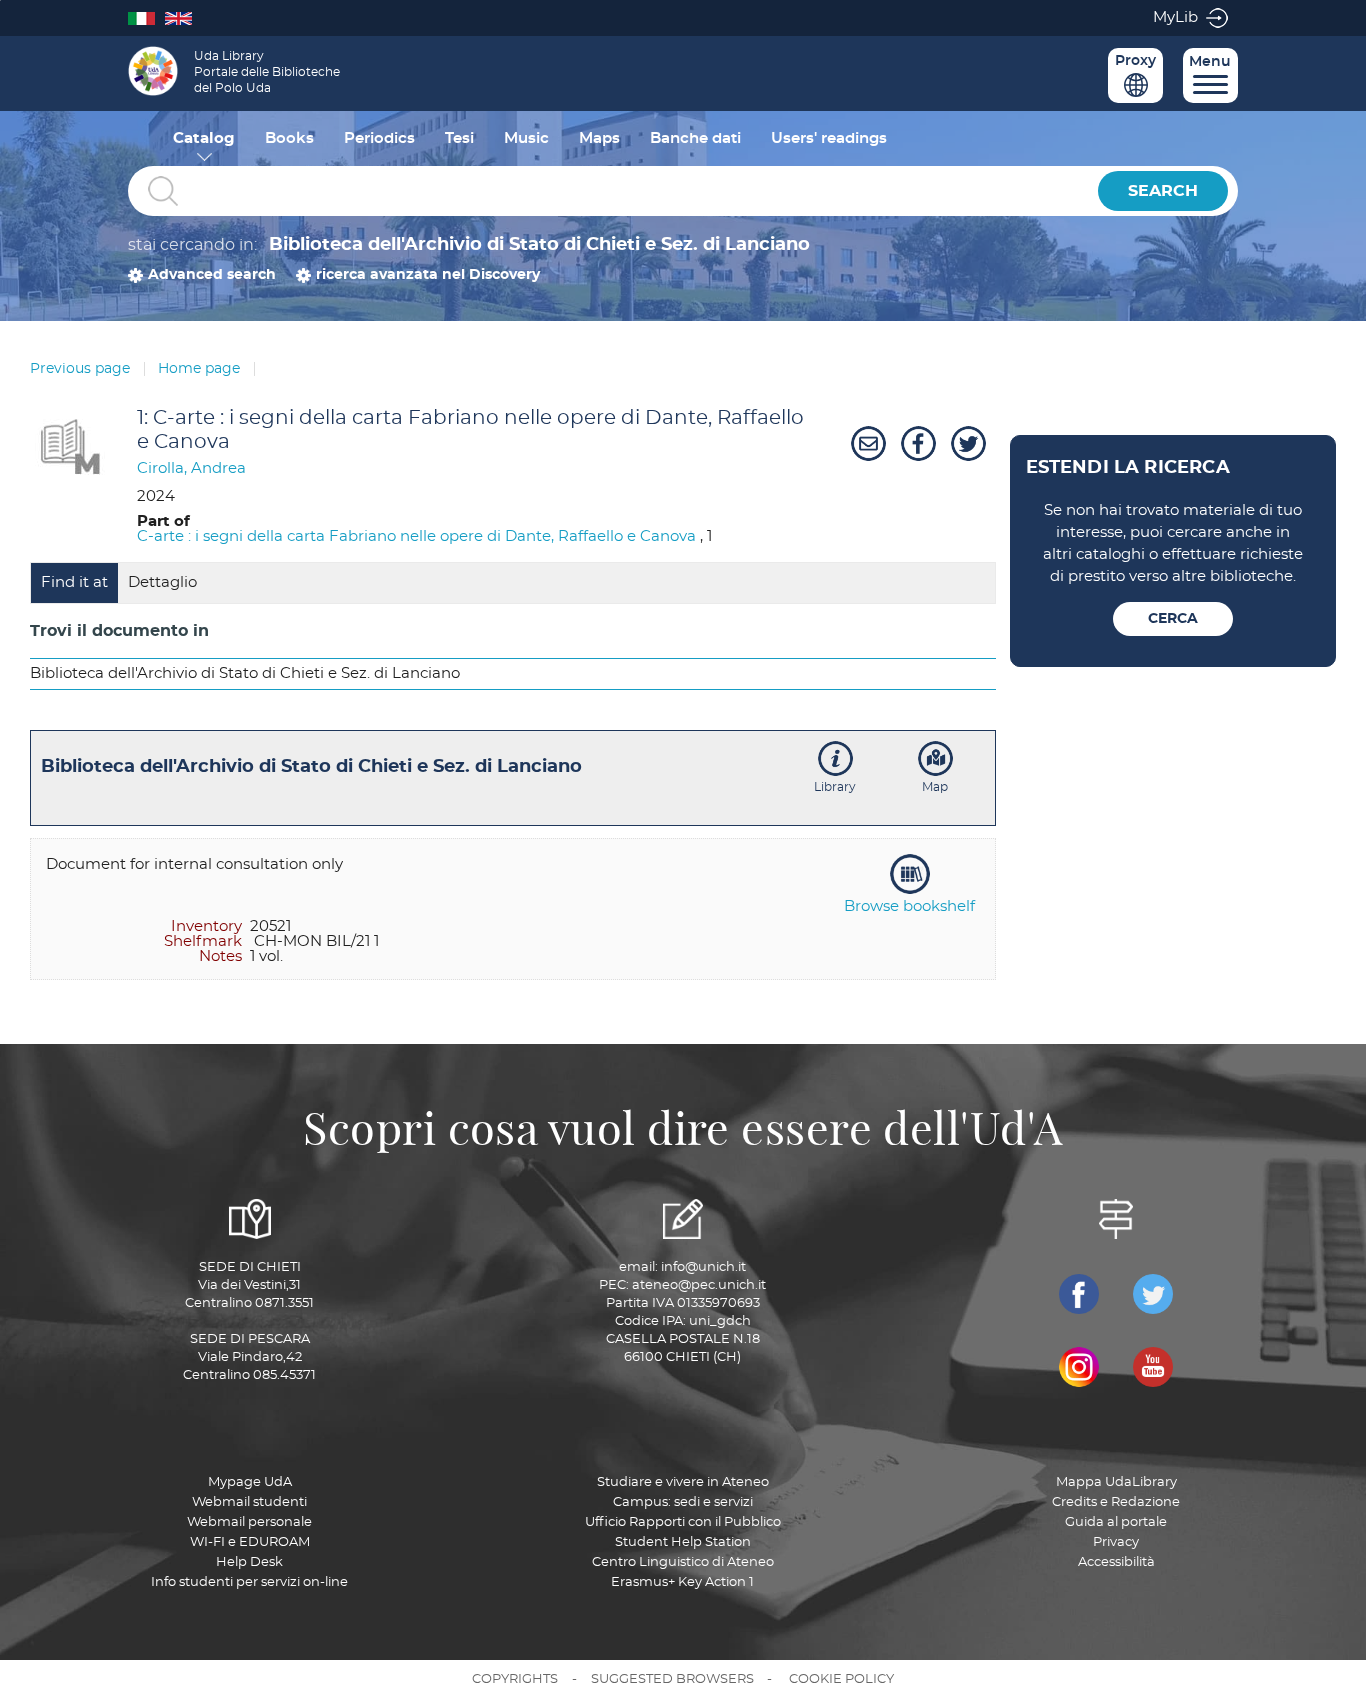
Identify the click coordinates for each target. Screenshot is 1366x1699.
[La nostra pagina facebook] (1079, 1294)
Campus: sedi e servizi (683, 1502)
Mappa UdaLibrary (1116, 1482)
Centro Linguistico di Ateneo (683, 1562)
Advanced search (212, 275)
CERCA (1173, 619)
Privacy (1116, 1542)
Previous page (80, 369)
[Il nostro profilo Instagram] (1079, 1367)
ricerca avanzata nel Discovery (428, 275)
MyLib (1175, 17)
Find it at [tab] (74, 582)
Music (526, 138)
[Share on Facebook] (916, 444)
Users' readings (829, 138)
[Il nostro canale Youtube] (1153, 1367)
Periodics (379, 138)
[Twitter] (966, 444)
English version (183, 17)
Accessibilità (1116, 1562)
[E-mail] (866, 444)
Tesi (459, 138)
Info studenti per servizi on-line (249, 1582)
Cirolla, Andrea (191, 468)
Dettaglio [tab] (162, 582)
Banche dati (695, 138)
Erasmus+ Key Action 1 (682, 1582)
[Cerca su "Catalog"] (608, 191)
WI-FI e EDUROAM (250, 1542)
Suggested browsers (672, 1679)
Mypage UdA (250, 1482)
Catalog (204, 138)
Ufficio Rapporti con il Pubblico (683, 1522)
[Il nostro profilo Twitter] (1153, 1294)
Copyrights (515, 1679)
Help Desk (249, 1562)
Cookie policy (841, 1679)
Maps (599, 138)
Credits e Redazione (1116, 1502)
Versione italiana (146, 17)
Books (289, 138)
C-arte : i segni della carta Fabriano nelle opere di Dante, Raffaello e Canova (416, 536)
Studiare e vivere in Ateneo (683, 1482)
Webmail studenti (249, 1502)
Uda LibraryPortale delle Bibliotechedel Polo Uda (267, 72)
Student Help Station (683, 1542)
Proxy (1135, 61)
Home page (199, 369)
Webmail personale (249, 1522)
